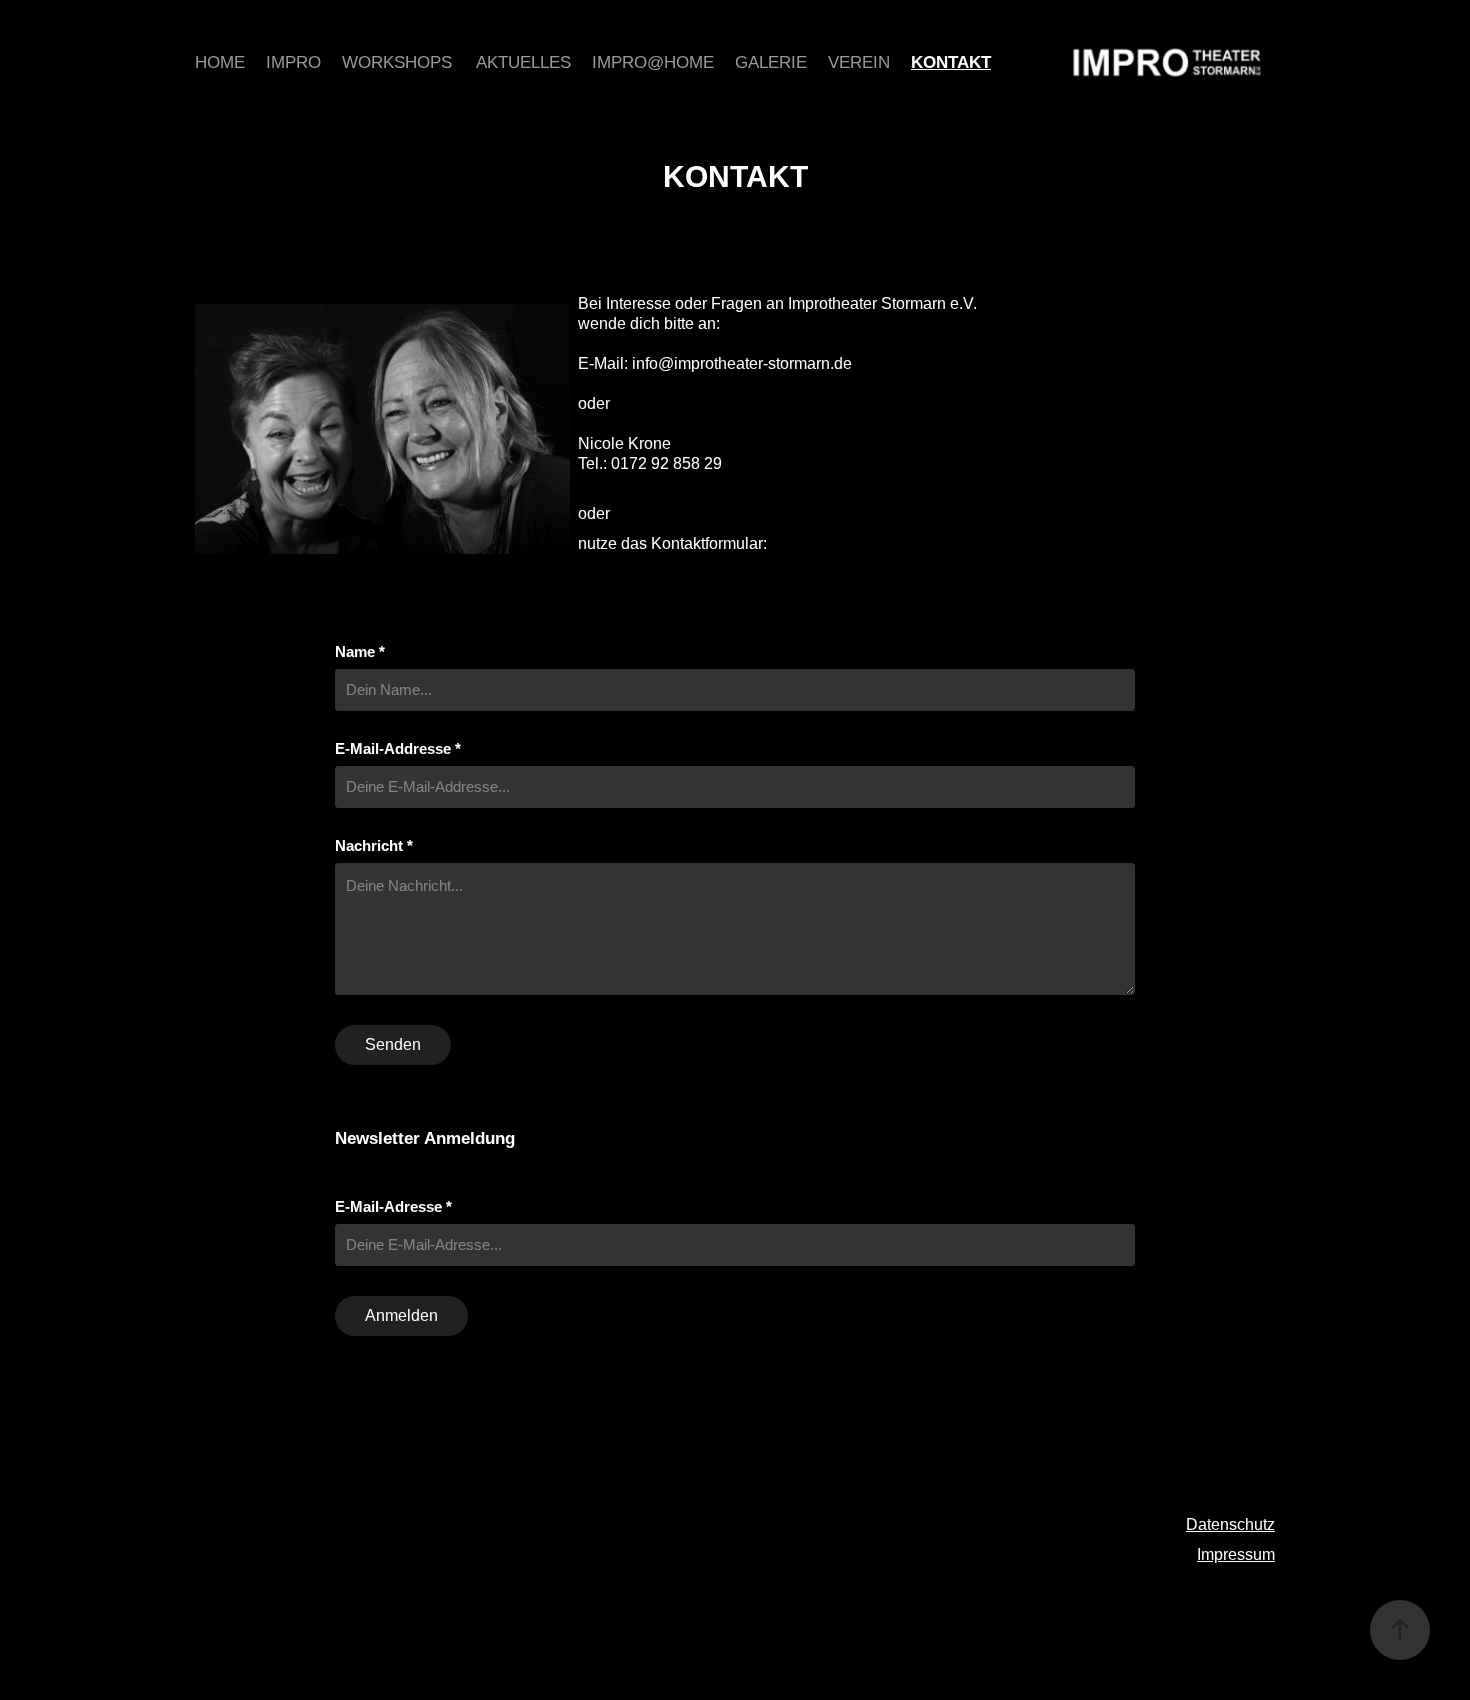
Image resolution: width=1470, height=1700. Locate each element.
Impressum (1236, 1554)
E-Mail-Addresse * (398, 748)
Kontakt (951, 62)
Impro (293, 62)
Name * (360, 651)
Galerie (771, 62)
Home (220, 62)
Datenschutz (1230, 1524)
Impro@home (653, 62)
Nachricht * (374, 845)
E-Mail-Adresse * (393, 1206)
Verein (859, 62)
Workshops (397, 62)
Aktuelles (523, 62)
